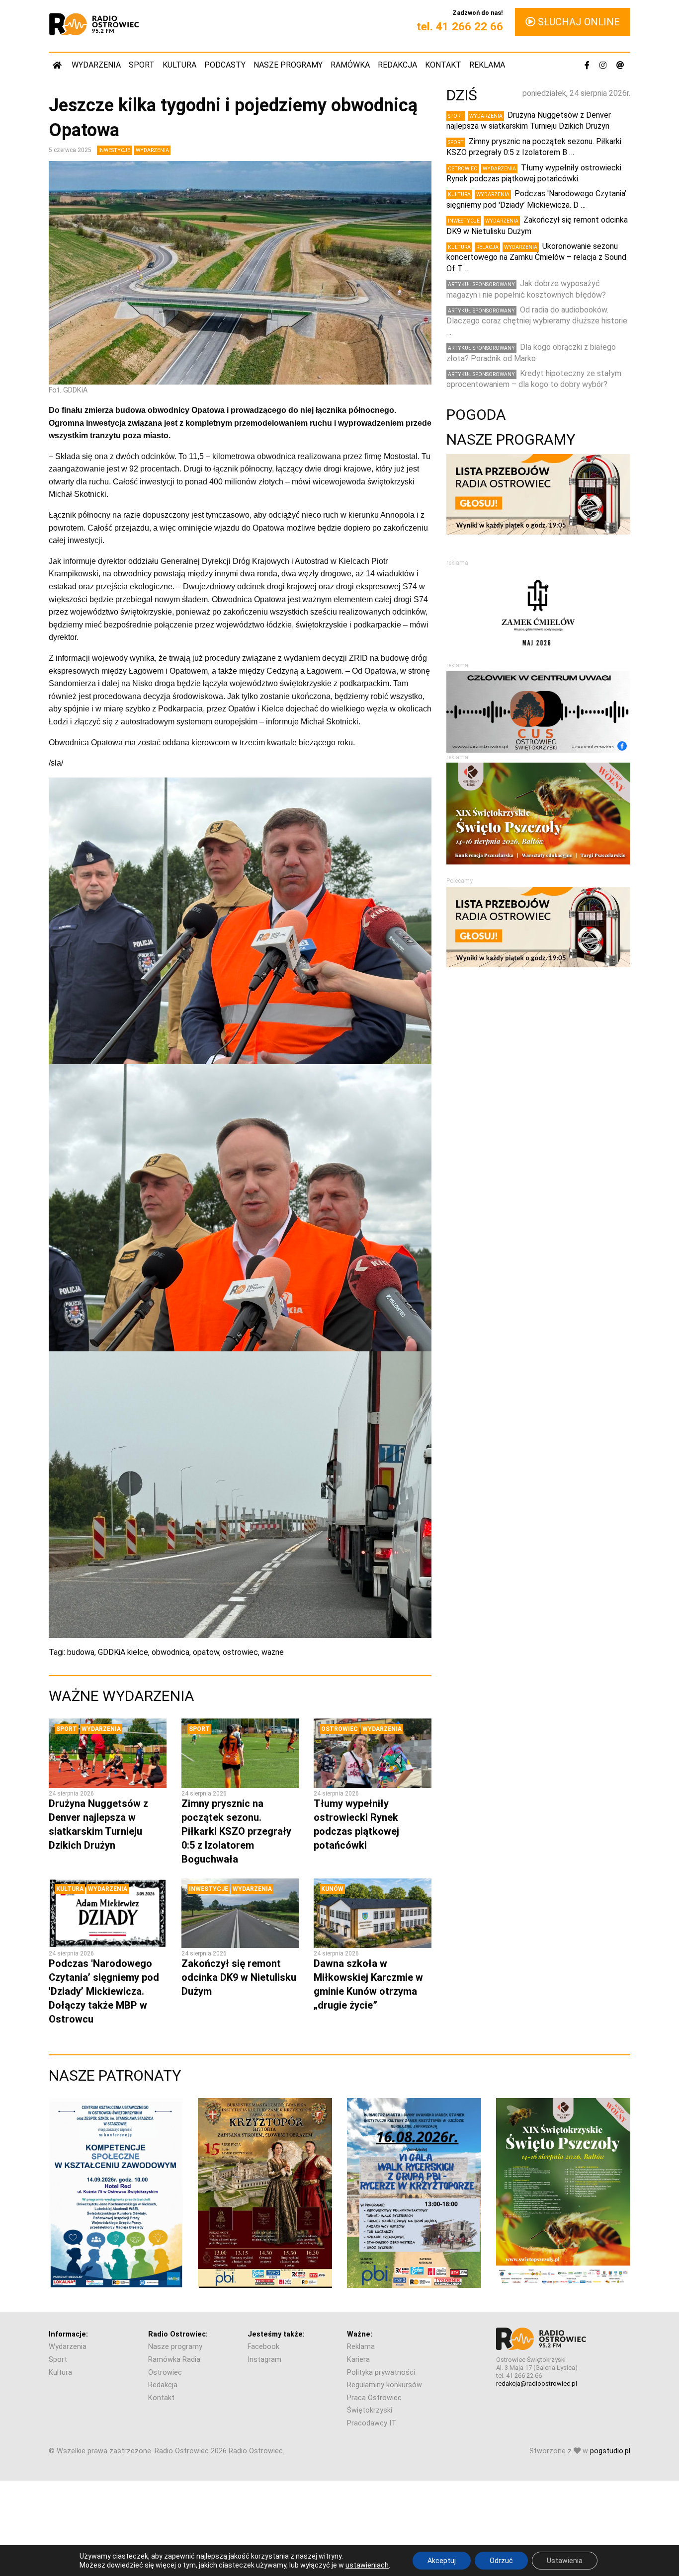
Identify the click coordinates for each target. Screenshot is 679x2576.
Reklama (487, 65)
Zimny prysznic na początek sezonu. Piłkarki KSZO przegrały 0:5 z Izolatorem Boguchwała (236, 1831)
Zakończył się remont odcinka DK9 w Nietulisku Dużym (239, 1977)
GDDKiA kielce (123, 1652)
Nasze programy (288, 65)
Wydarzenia (96, 65)
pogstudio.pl (610, 2451)
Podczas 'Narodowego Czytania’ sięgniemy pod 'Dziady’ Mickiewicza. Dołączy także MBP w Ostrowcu (104, 1991)
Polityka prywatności (381, 2373)
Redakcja (397, 65)
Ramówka (350, 65)
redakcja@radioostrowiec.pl (537, 2383)
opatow (206, 1652)
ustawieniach (367, 2565)
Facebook (263, 2347)
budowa (81, 1652)
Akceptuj (442, 2561)
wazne (273, 1652)
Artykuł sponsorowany (481, 284)
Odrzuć (501, 2561)
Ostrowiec (339, 1729)
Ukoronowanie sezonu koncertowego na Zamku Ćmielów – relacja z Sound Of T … (536, 257)
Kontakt (443, 65)
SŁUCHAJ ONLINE (578, 22)
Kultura (179, 65)
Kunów (332, 1889)
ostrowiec (240, 1652)
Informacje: (68, 2334)
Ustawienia (565, 2561)
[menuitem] (58, 65)
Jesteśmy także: (276, 2334)
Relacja (487, 247)
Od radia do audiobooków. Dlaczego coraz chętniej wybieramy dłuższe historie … (537, 321)
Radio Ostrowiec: (178, 2334)
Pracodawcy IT (372, 2423)
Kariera (358, 2360)
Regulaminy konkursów (384, 2385)
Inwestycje (114, 150)
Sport (142, 65)
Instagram (264, 2360)
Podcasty (225, 65)
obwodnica (170, 1652)
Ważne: (360, 2334)
